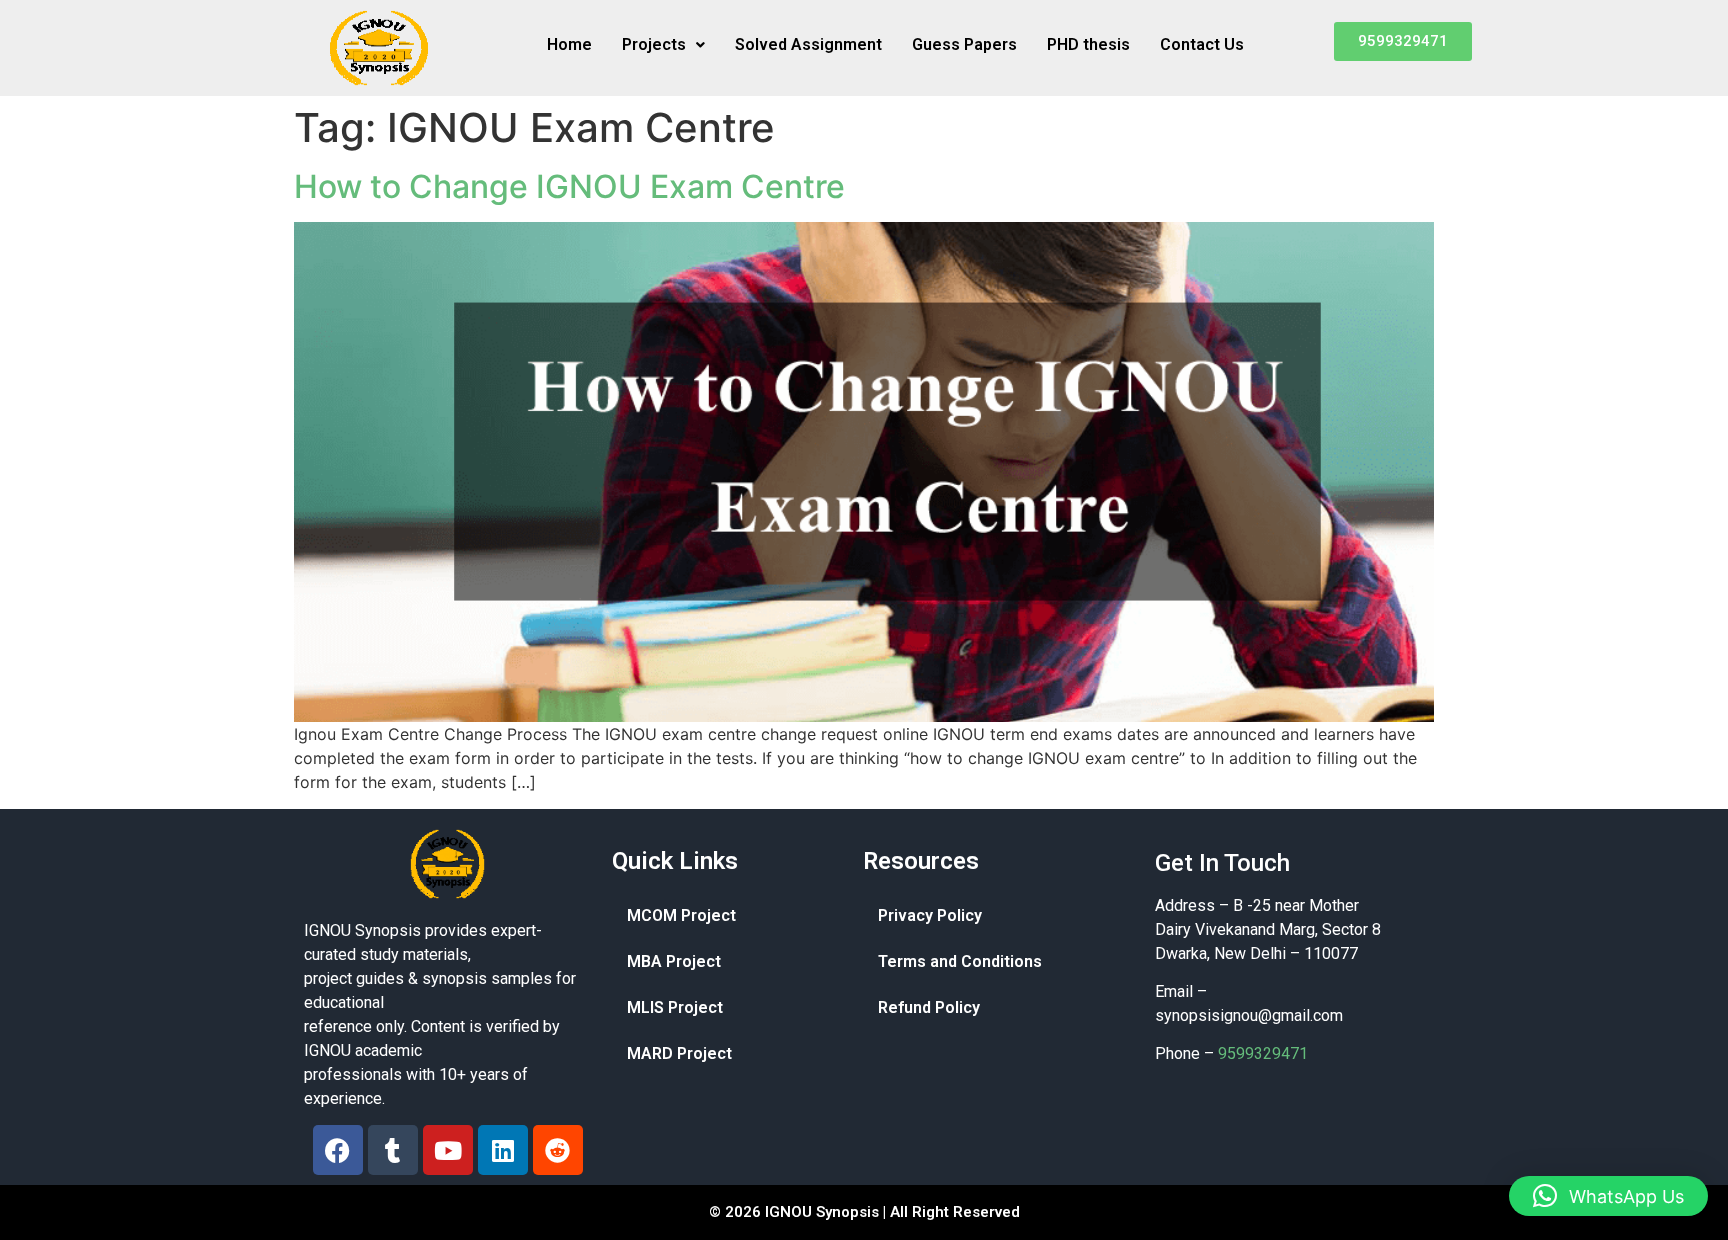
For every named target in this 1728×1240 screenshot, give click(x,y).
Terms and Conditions (960, 961)
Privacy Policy (930, 915)
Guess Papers (964, 44)
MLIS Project (675, 1007)
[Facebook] (338, 1150)
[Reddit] (558, 1150)
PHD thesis (1088, 44)
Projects (654, 44)
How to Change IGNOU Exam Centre (569, 186)
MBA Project (674, 961)
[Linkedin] (503, 1150)
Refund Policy (929, 1007)
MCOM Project (681, 915)
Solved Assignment (808, 44)
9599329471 (1263, 1053)
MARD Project (679, 1053)
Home (569, 44)
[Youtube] (448, 1150)
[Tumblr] (393, 1150)
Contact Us (1202, 44)
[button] (663, 45)
